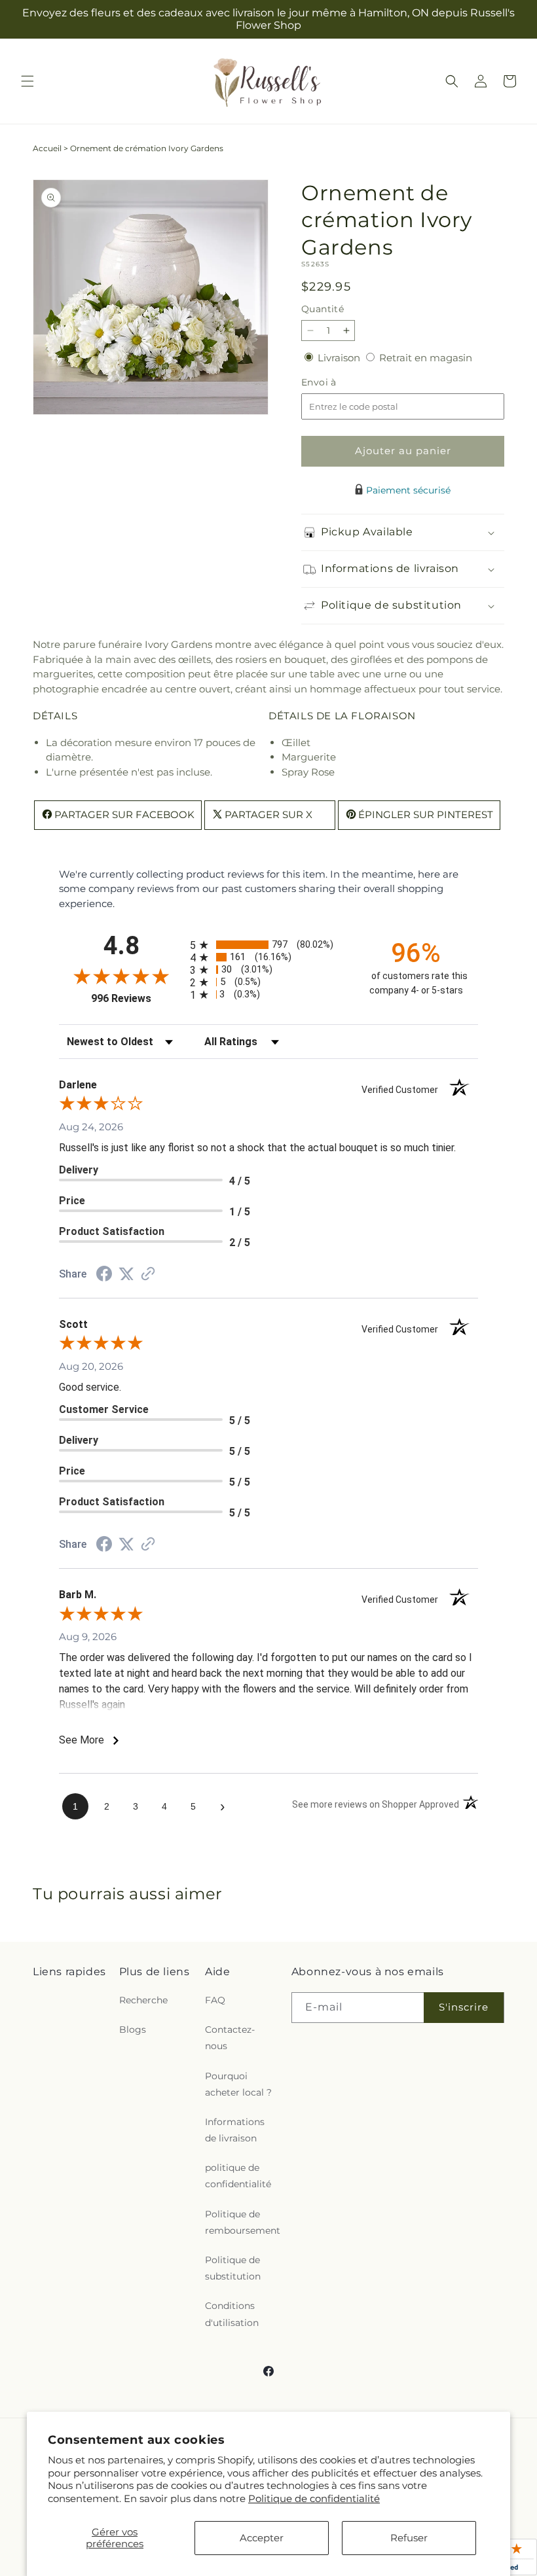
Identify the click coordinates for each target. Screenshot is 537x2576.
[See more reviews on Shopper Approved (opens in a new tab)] (148, 1275)
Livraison (340, 358)
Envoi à (332, 383)
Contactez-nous (230, 2038)
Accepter (262, 2538)
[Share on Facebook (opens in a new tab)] (104, 1275)
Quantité (323, 309)
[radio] (268, 945)
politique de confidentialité (238, 2176)
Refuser (409, 2538)
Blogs (133, 2030)
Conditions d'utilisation (232, 2314)
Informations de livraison (235, 2130)
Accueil (47, 148)
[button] (28, 81)
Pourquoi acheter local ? (238, 2084)
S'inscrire (464, 2007)
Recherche (143, 2000)
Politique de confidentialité (314, 2498)
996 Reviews (137, 998)
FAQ (215, 2000)
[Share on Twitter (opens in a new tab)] (126, 1274)
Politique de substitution (233, 2268)
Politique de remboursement (243, 2222)
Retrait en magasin (426, 358)
